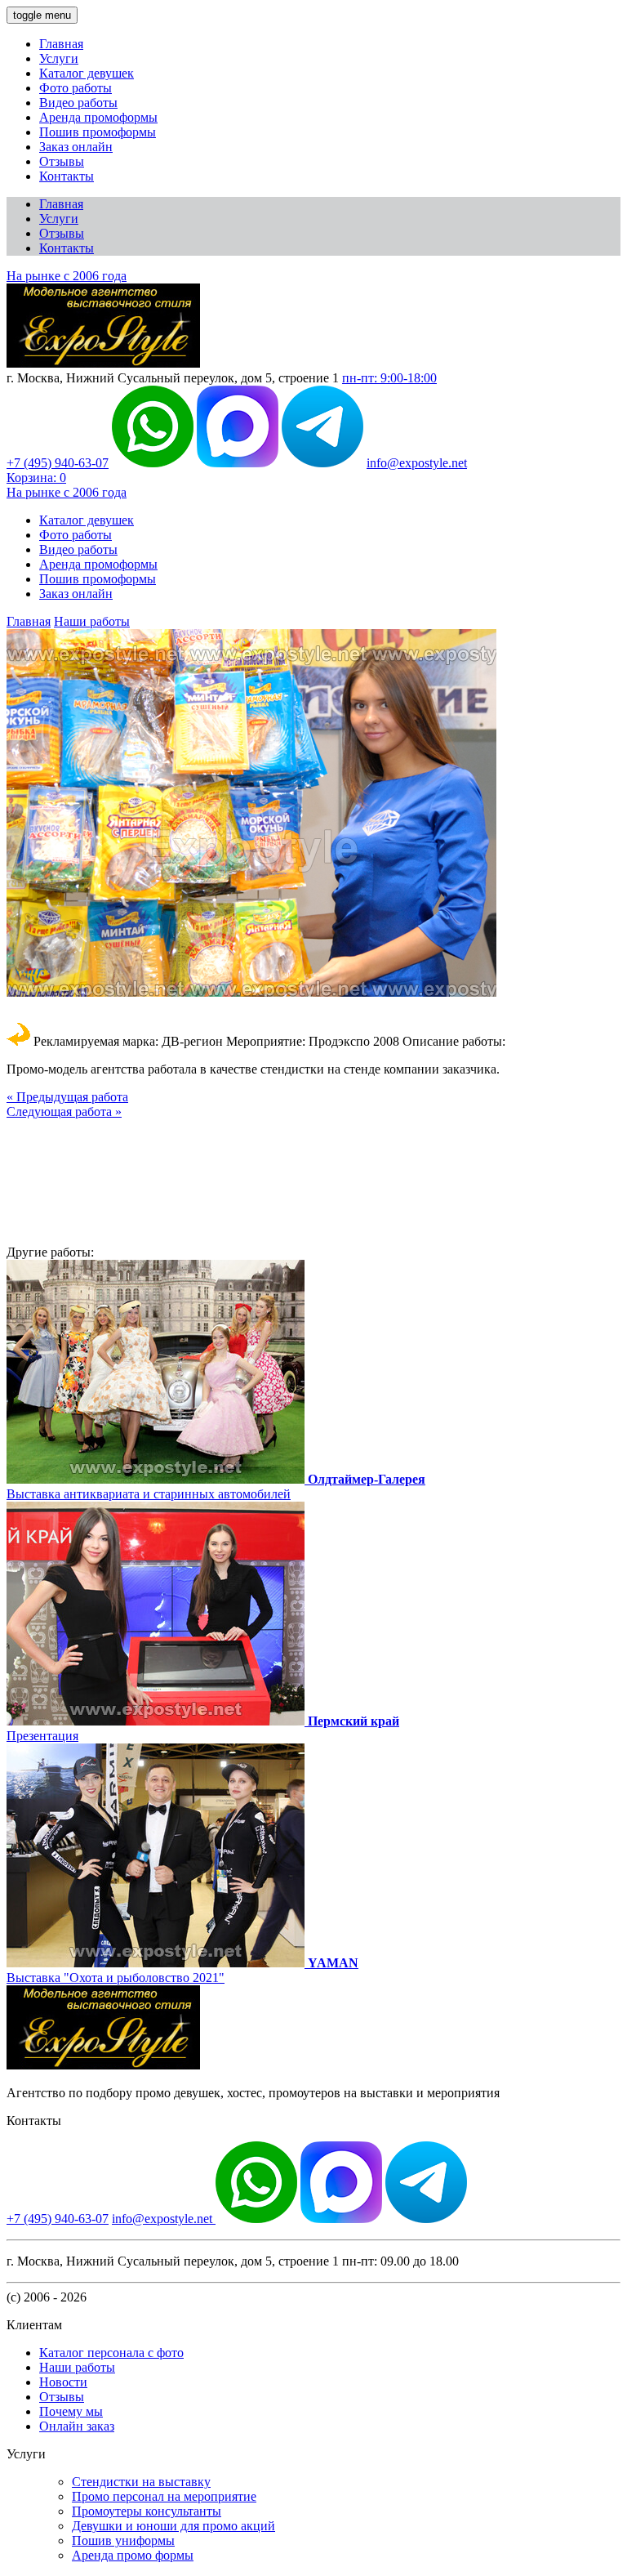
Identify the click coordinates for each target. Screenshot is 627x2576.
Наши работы (92, 621)
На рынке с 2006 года (67, 276)
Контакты (67, 176)
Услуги (59, 58)
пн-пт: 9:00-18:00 (389, 378)
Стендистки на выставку (141, 2482)
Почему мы (71, 2411)
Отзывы (62, 161)
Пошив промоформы (98, 132)
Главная (61, 44)
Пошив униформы (123, 2540)
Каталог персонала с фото (111, 2353)
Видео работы (78, 103)
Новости (63, 2382)
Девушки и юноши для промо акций (173, 2526)
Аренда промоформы (98, 117)
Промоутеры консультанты (147, 2511)
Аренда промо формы (133, 2555)
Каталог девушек (87, 73)
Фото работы (76, 88)
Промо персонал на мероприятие (164, 2496)
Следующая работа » (64, 1112)
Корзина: (36, 478)
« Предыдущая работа (67, 1097)
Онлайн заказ (77, 2426)
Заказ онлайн (76, 147)
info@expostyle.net (417, 463)
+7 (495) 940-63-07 (58, 463)
